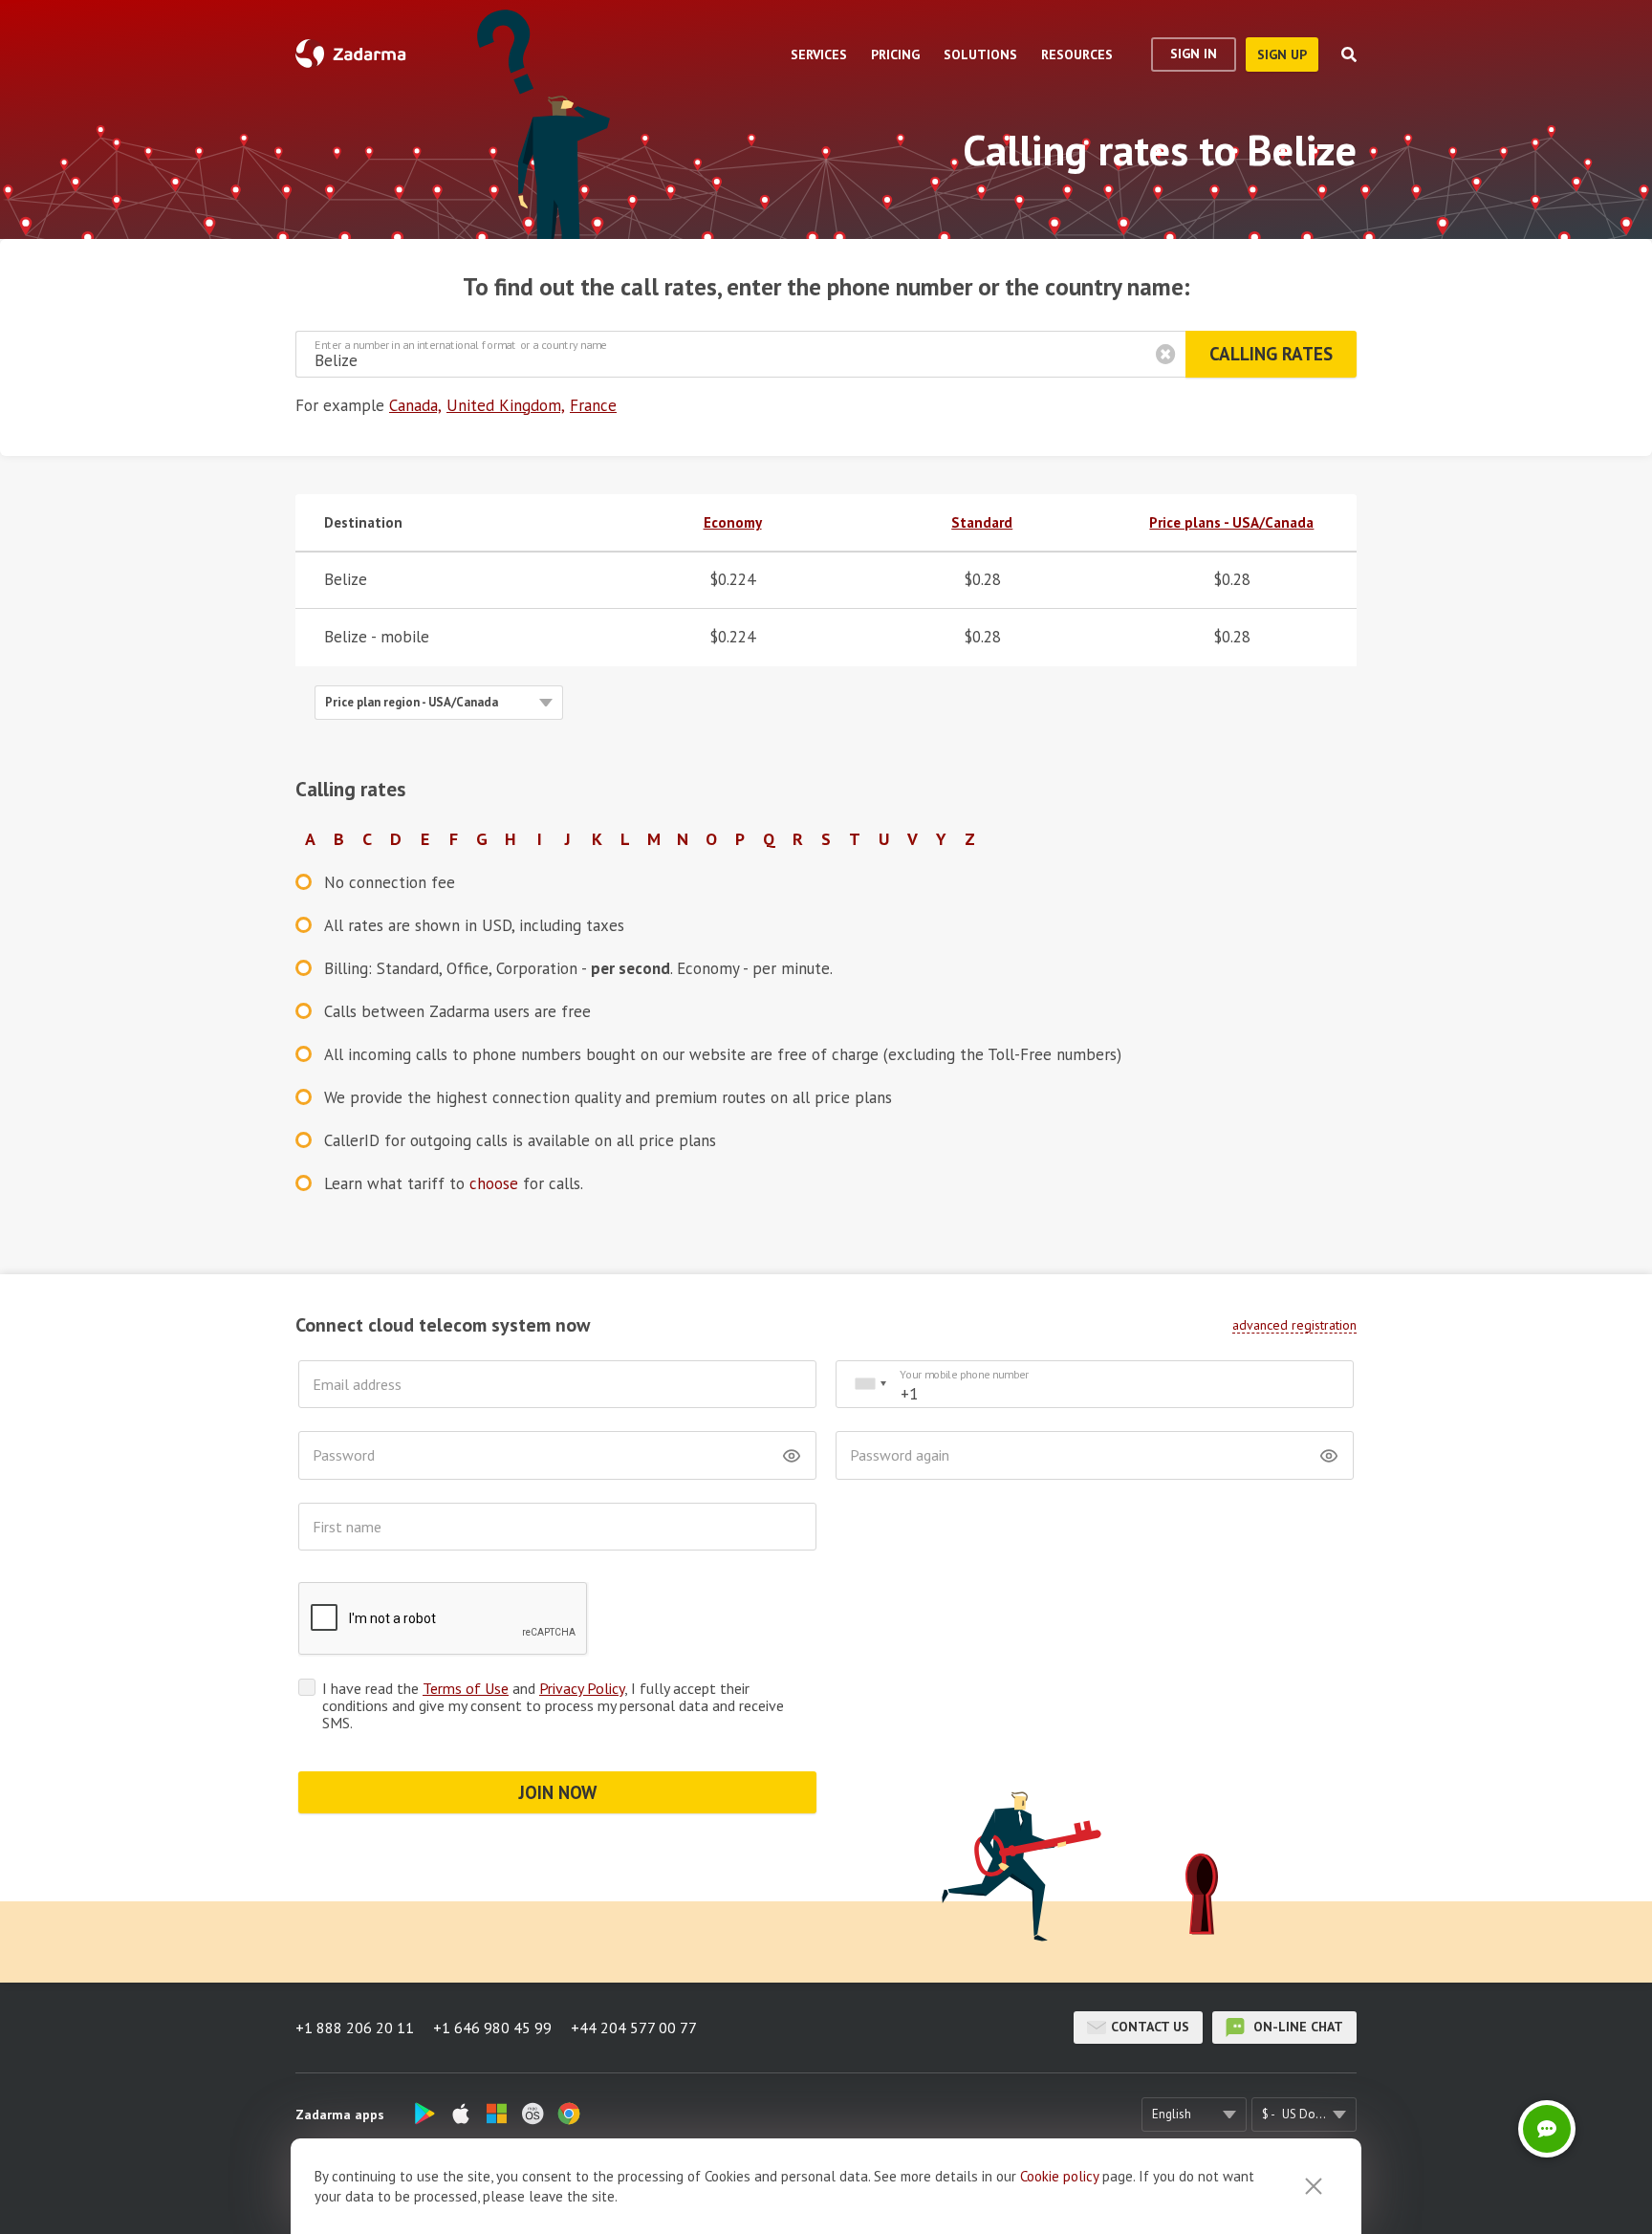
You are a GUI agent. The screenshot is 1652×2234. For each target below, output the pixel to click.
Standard (982, 522)
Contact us (1150, 2027)
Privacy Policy (582, 1688)
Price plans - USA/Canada (1231, 522)
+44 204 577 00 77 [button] (634, 2028)
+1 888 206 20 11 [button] (355, 2028)
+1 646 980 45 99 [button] (492, 2028)
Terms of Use (466, 1688)
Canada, (415, 405)
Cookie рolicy (1059, 2176)
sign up (1282, 54)
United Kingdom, (506, 405)
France (593, 405)
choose (494, 1183)
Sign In (1194, 54)
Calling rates (1271, 354)
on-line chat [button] (1296, 2027)
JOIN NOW (558, 1792)
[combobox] (870, 1385)
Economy (733, 522)
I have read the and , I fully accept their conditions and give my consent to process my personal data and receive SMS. (553, 1705)
